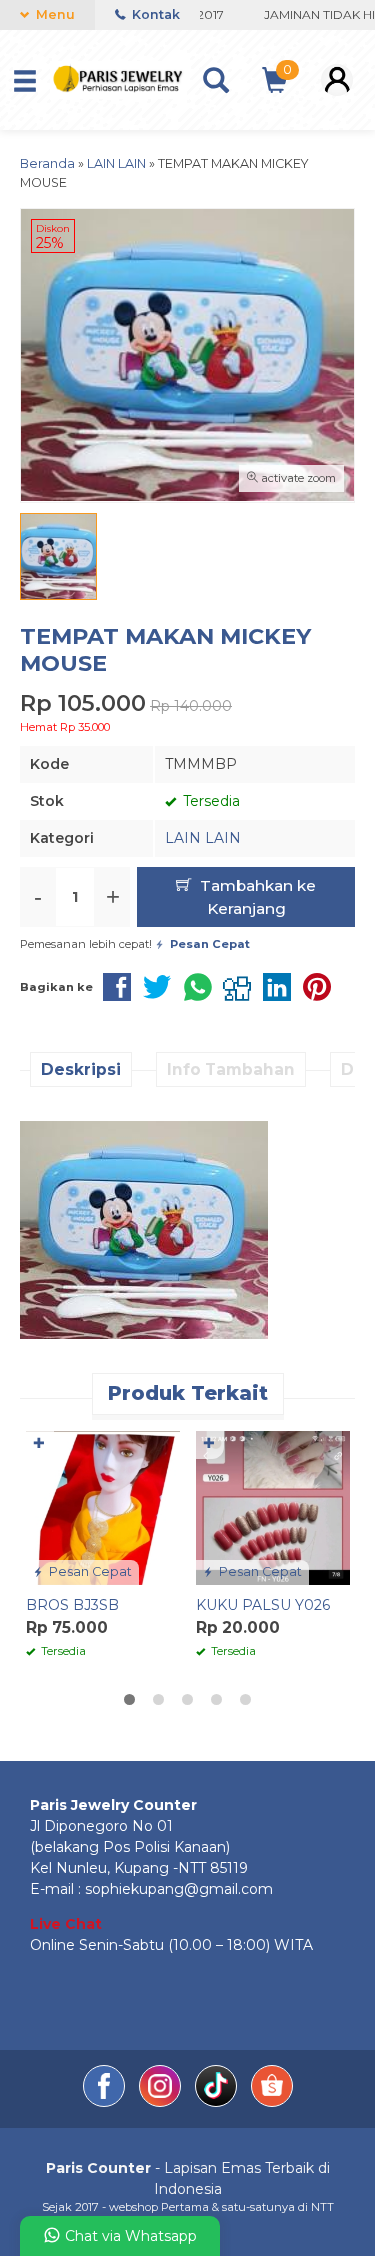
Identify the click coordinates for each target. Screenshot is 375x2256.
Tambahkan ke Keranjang (256, 897)
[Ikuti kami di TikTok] (218, 2102)
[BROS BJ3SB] (103, 1506)
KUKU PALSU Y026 (263, 1605)
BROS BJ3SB (72, 1605)
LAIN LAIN (203, 838)
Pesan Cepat (89, 1571)
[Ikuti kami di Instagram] (162, 2102)
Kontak (154, 14)
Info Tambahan (231, 1069)
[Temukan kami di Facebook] (106, 2102)
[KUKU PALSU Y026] (273, 1506)
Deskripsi (81, 1069)
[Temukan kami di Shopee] (272, 2102)
